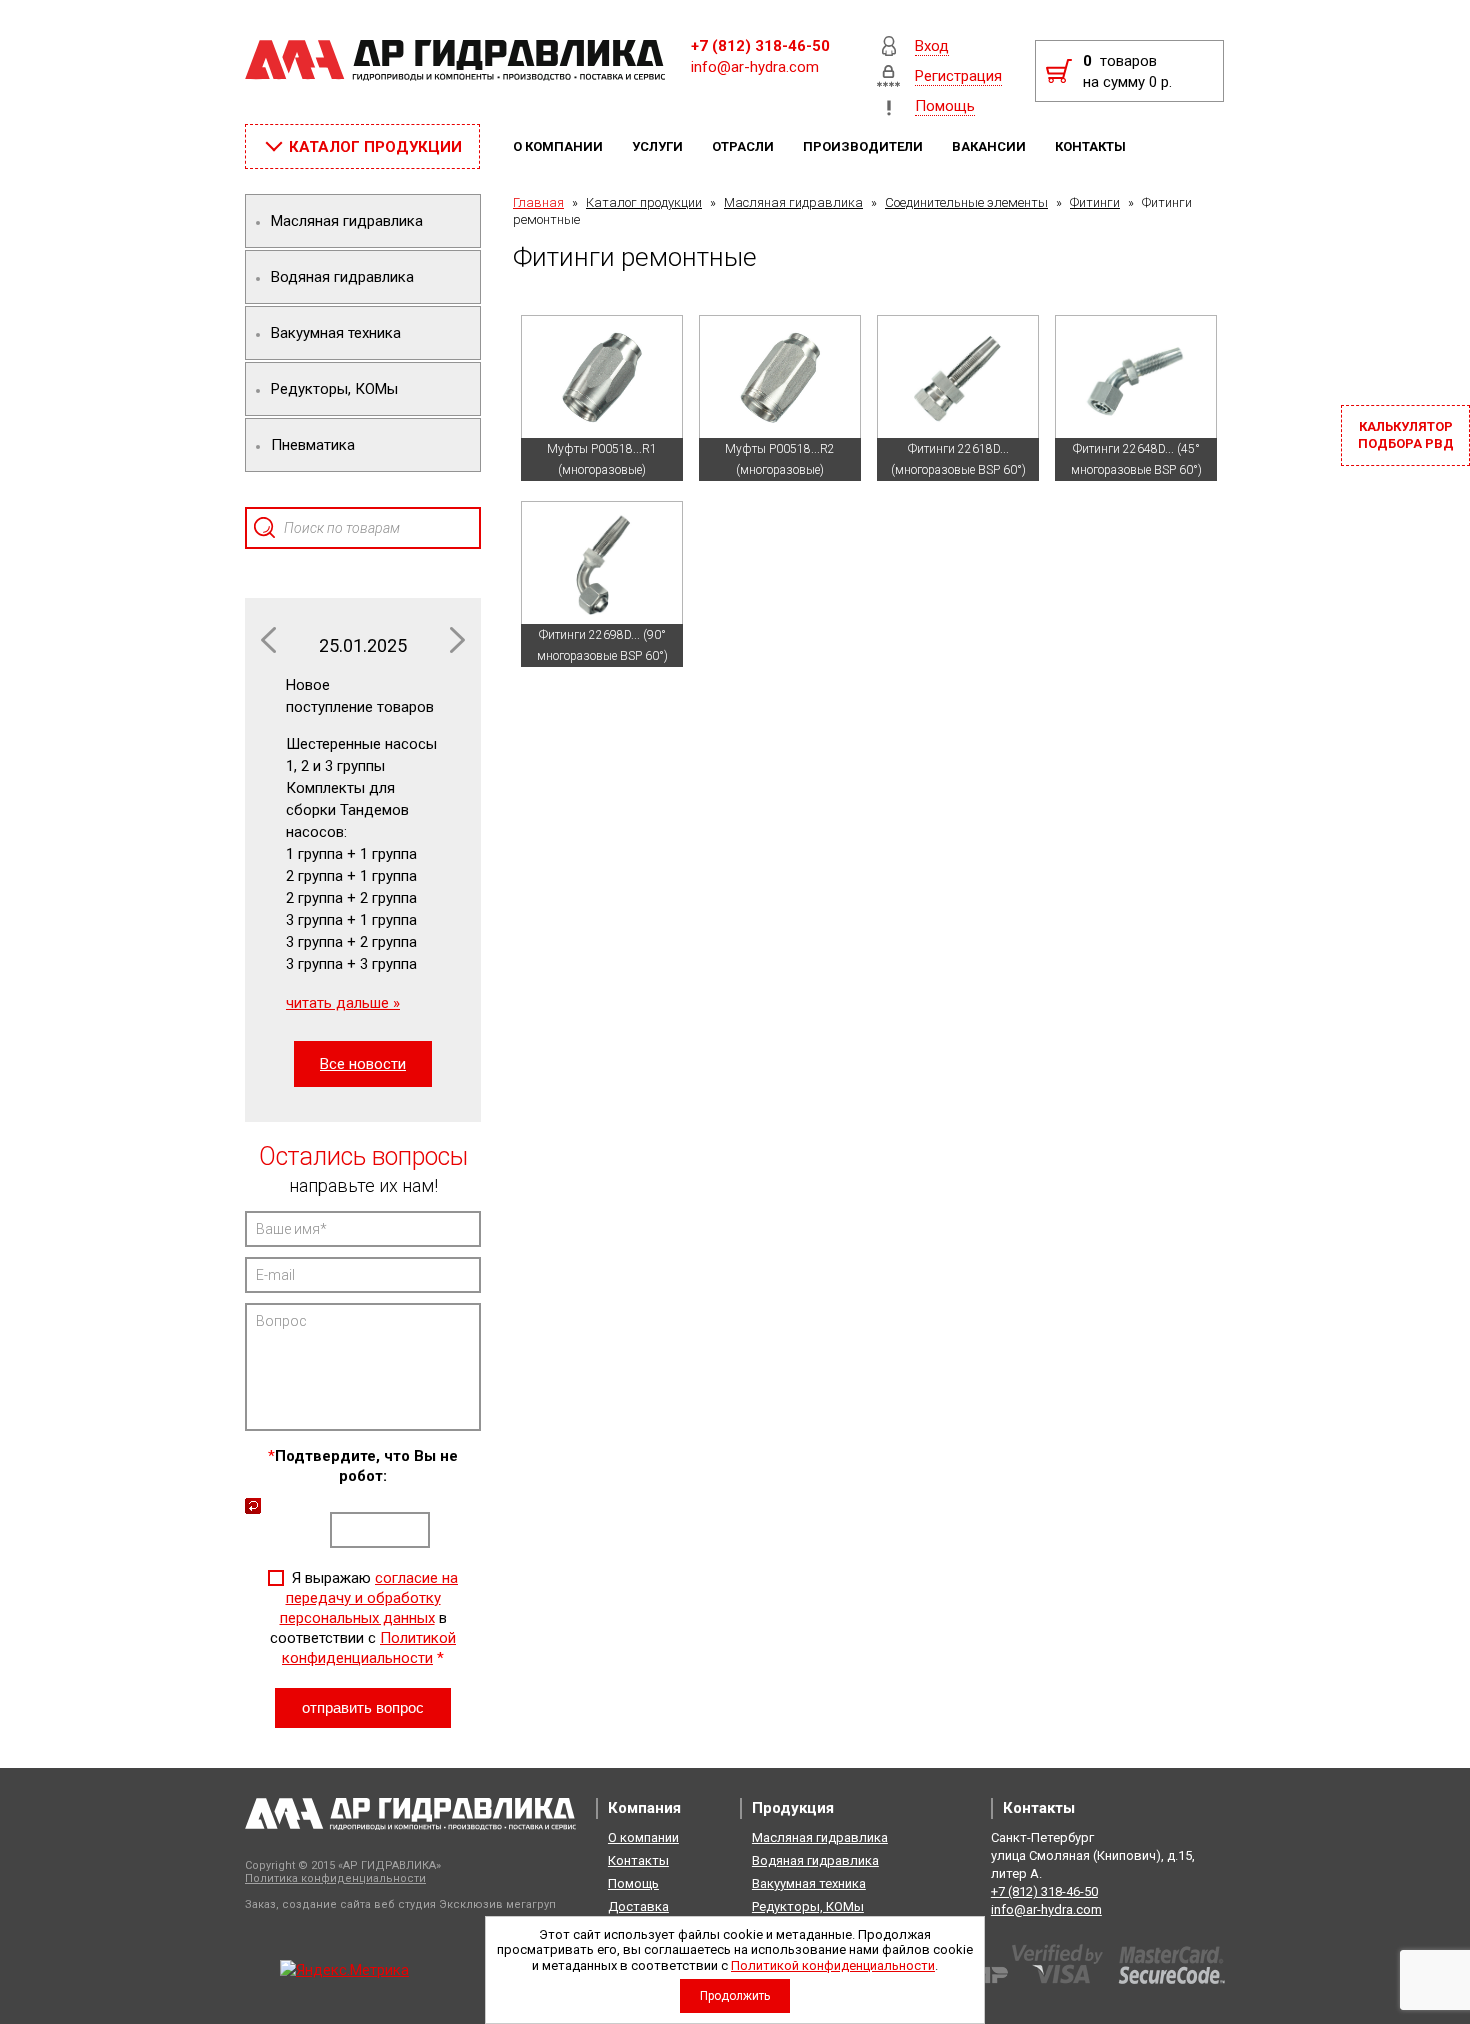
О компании (559, 146)
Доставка (638, 1906)
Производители (864, 146)
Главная (538, 202)
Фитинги (1095, 202)
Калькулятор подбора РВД (1406, 435)
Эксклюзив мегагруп (497, 1904)
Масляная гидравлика (793, 202)
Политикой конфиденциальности (833, 1965)
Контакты (1092, 146)
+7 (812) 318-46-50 (760, 46)
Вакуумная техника (809, 1883)
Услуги (659, 146)
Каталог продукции (644, 202)
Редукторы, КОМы (808, 1906)
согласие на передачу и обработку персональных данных (369, 1598)
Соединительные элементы (966, 202)
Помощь (633, 1883)
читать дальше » (343, 1003)
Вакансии (990, 146)
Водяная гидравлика (815, 1860)
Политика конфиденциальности (335, 1878)
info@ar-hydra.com (755, 67)
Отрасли (744, 146)
